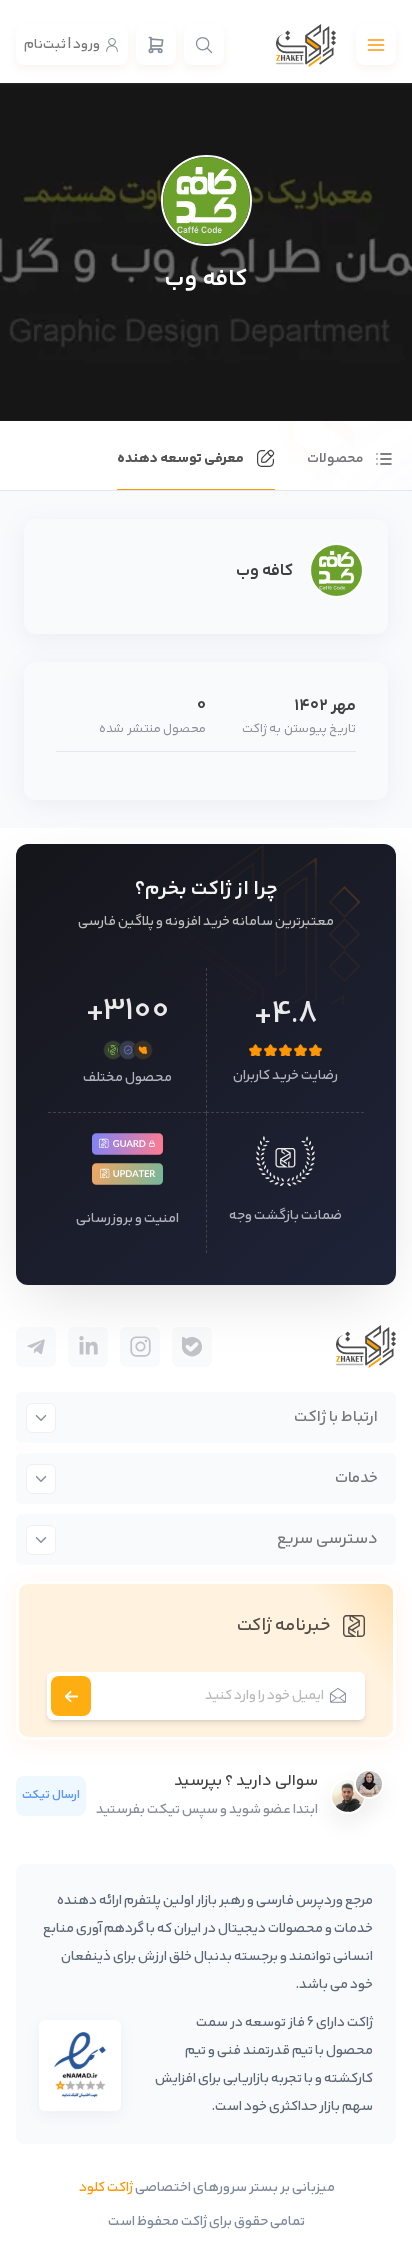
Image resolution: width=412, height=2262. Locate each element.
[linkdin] (88, 1347)
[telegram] (192, 1347)
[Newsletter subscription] (71, 1696)
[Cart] (156, 45)
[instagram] (140, 1347)
